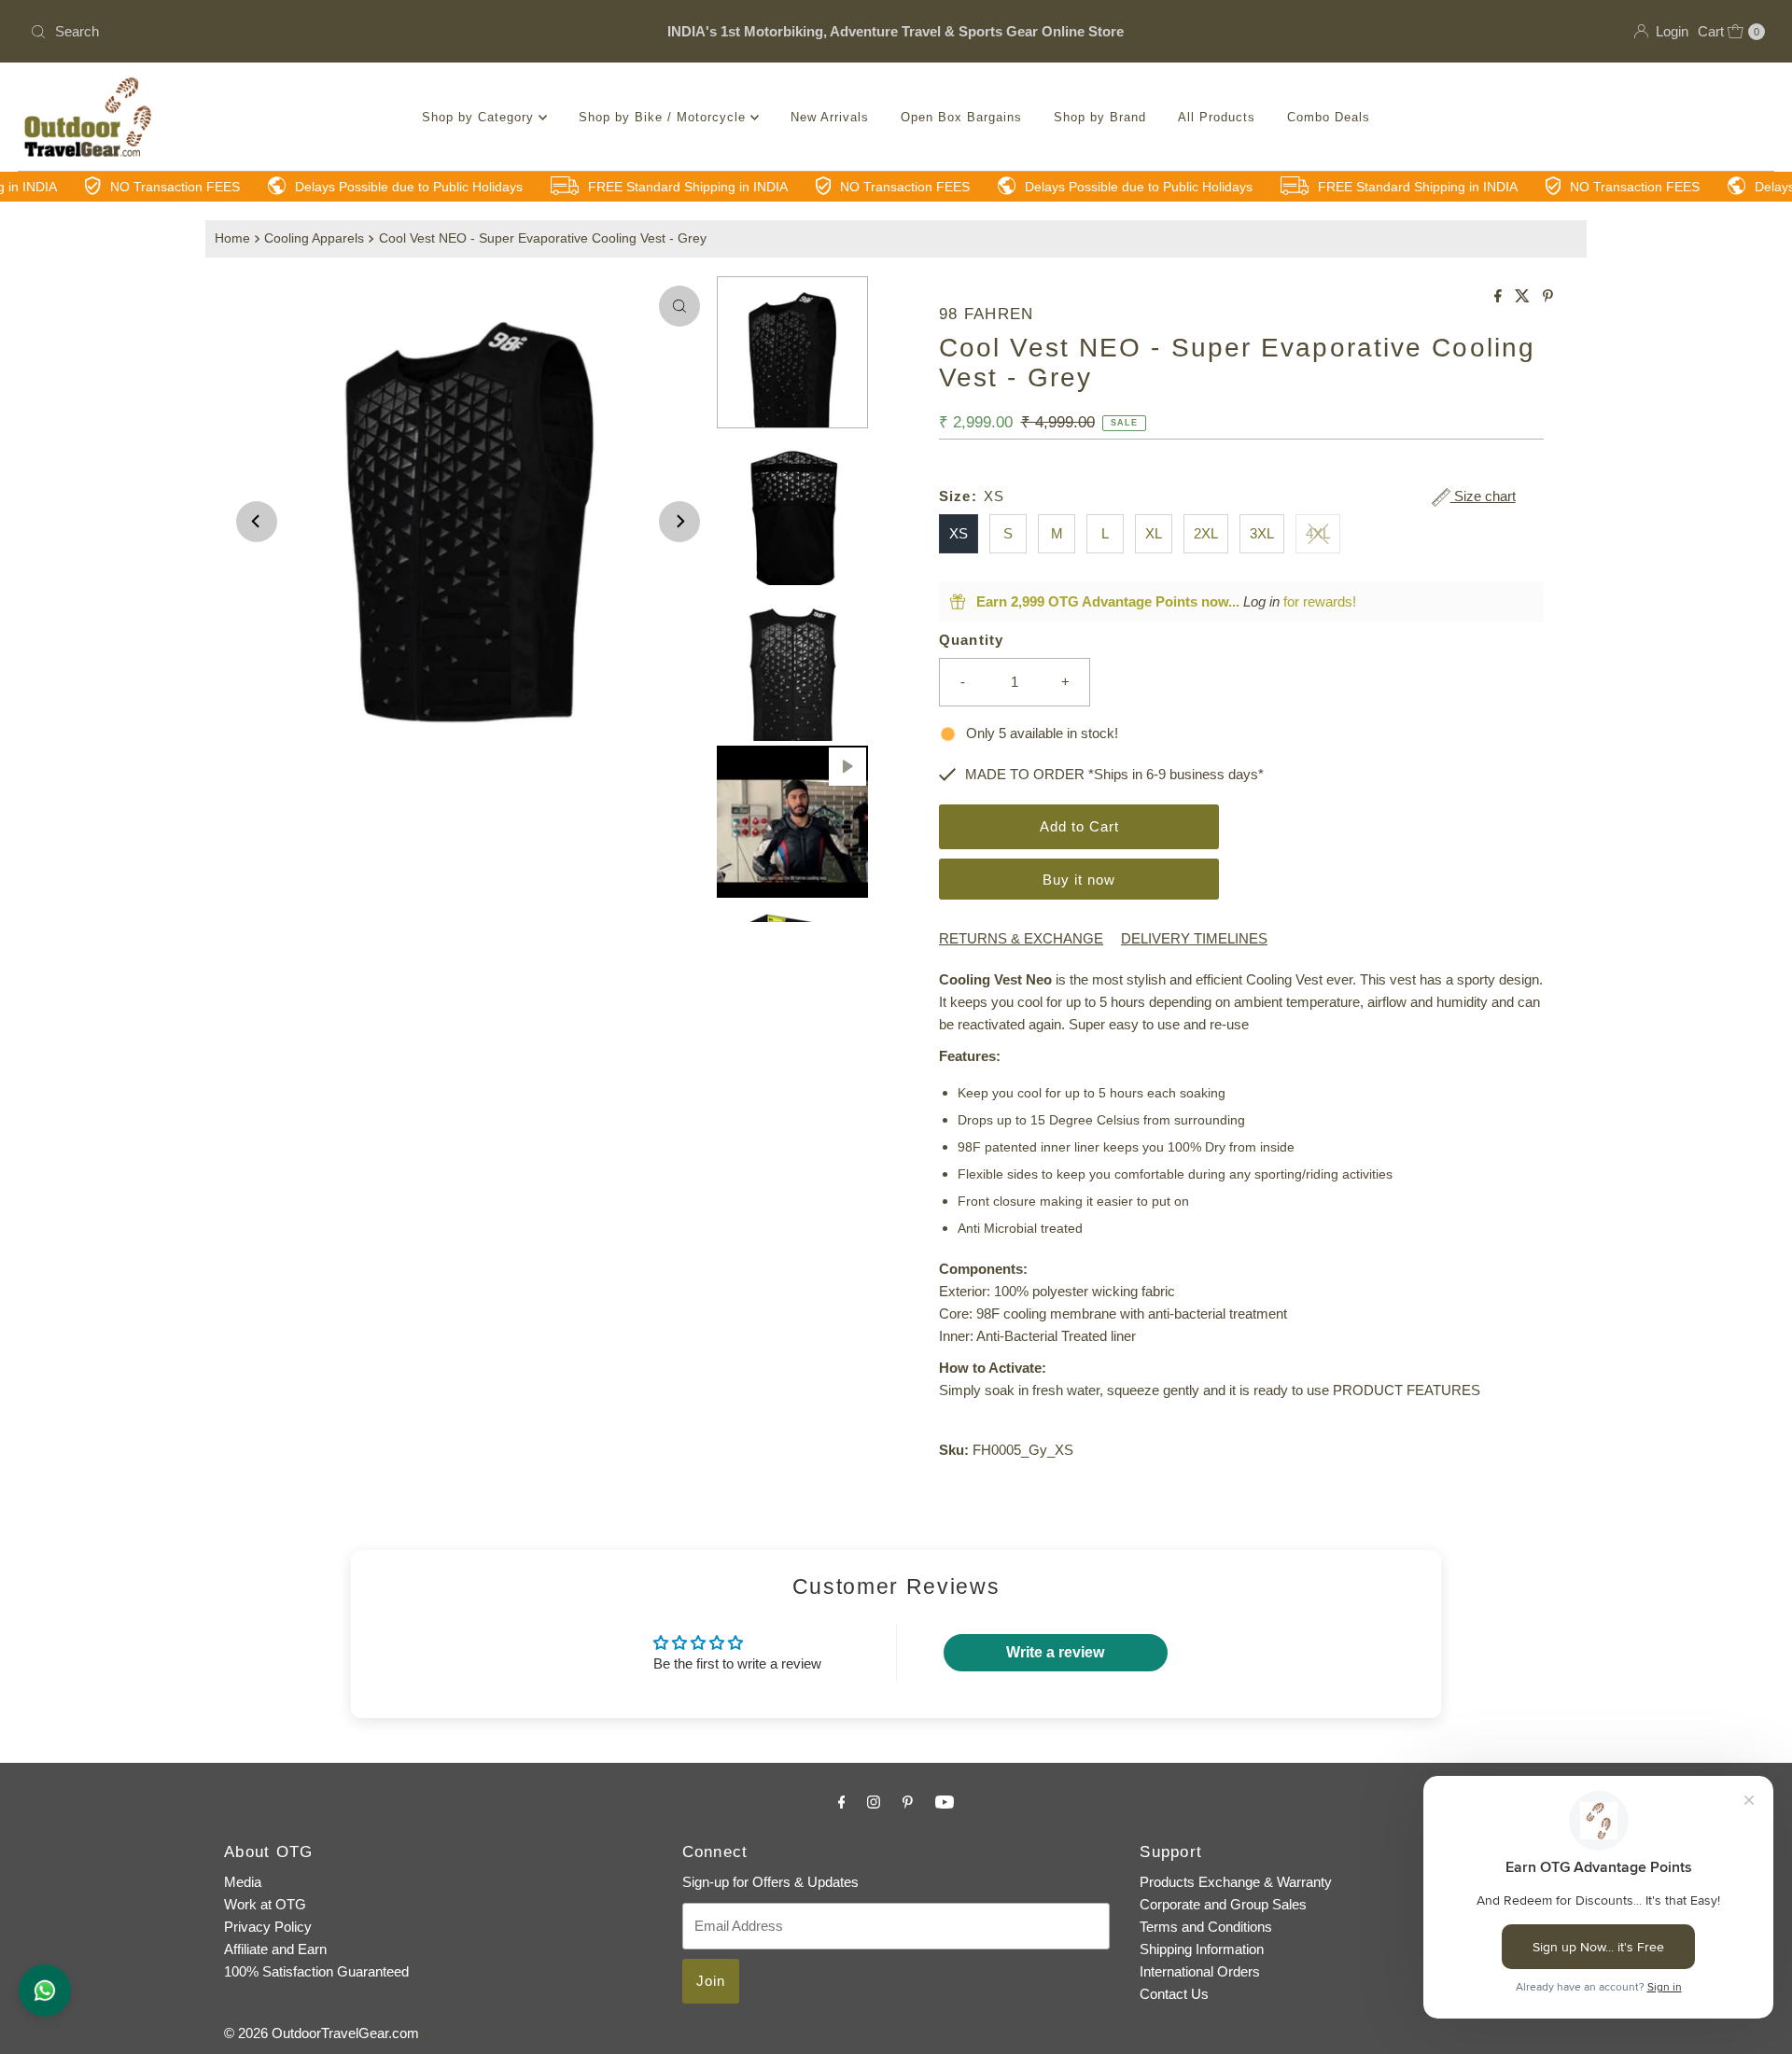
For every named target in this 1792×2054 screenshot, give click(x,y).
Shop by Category (480, 117)
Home (232, 238)
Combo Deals (1329, 117)
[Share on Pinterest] (1548, 297)
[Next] (679, 522)
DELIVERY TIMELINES (1194, 938)
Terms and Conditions (1206, 1927)
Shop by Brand (1100, 117)
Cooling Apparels (314, 238)
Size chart (1483, 496)
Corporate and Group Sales (1223, 1904)
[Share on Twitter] (1524, 297)
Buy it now (1079, 880)
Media (243, 1882)
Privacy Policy (268, 1927)
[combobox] (308, 32)
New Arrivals (830, 117)
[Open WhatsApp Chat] (45, 1991)
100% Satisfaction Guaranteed (316, 1971)
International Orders (1200, 1971)
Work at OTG (265, 1904)
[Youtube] (945, 1802)
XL (1154, 533)
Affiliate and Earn (275, 1949)
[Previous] (257, 522)
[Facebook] (842, 1802)
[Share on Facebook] (1500, 297)
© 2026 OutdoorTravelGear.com (322, 2033)
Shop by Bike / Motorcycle (665, 117)
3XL (1262, 533)
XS (959, 533)
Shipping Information (1202, 1949)
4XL (1318, 533)
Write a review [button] (1055, 1652)
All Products (1217, 117)
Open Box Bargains (961, 117)
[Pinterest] (908, 1802)
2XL (1206, 533)
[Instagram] (874, 1802)
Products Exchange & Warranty (1236, 1882)
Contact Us (1174, 1994)
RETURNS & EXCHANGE (1021, 938)
